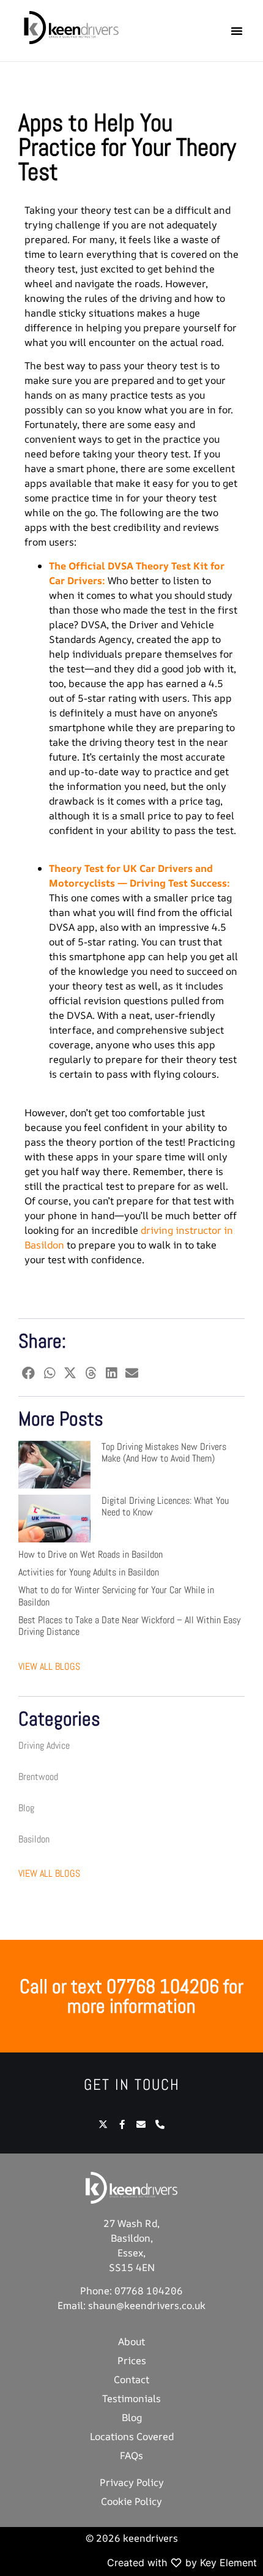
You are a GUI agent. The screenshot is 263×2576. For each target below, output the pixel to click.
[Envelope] (141, 2124)
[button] (237, 31)
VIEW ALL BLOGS (49, 1666)
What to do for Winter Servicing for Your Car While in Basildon (116, 1596)
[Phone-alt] (160, 2124)
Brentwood (38, 1777)
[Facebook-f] (122, 2124)
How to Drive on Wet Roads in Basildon (91, 1554)
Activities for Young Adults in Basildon (89, 1572)
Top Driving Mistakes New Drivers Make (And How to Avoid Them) (164, 1452)
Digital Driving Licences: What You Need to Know (165, 1506)
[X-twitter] (103, 2124)
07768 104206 (149, 2291)
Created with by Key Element (182, 2563)
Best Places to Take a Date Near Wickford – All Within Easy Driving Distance (129, 1626)
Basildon (34, 1839)
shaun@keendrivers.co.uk (147, 2305)
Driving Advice (44, 1745)
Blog (26, 1808)
